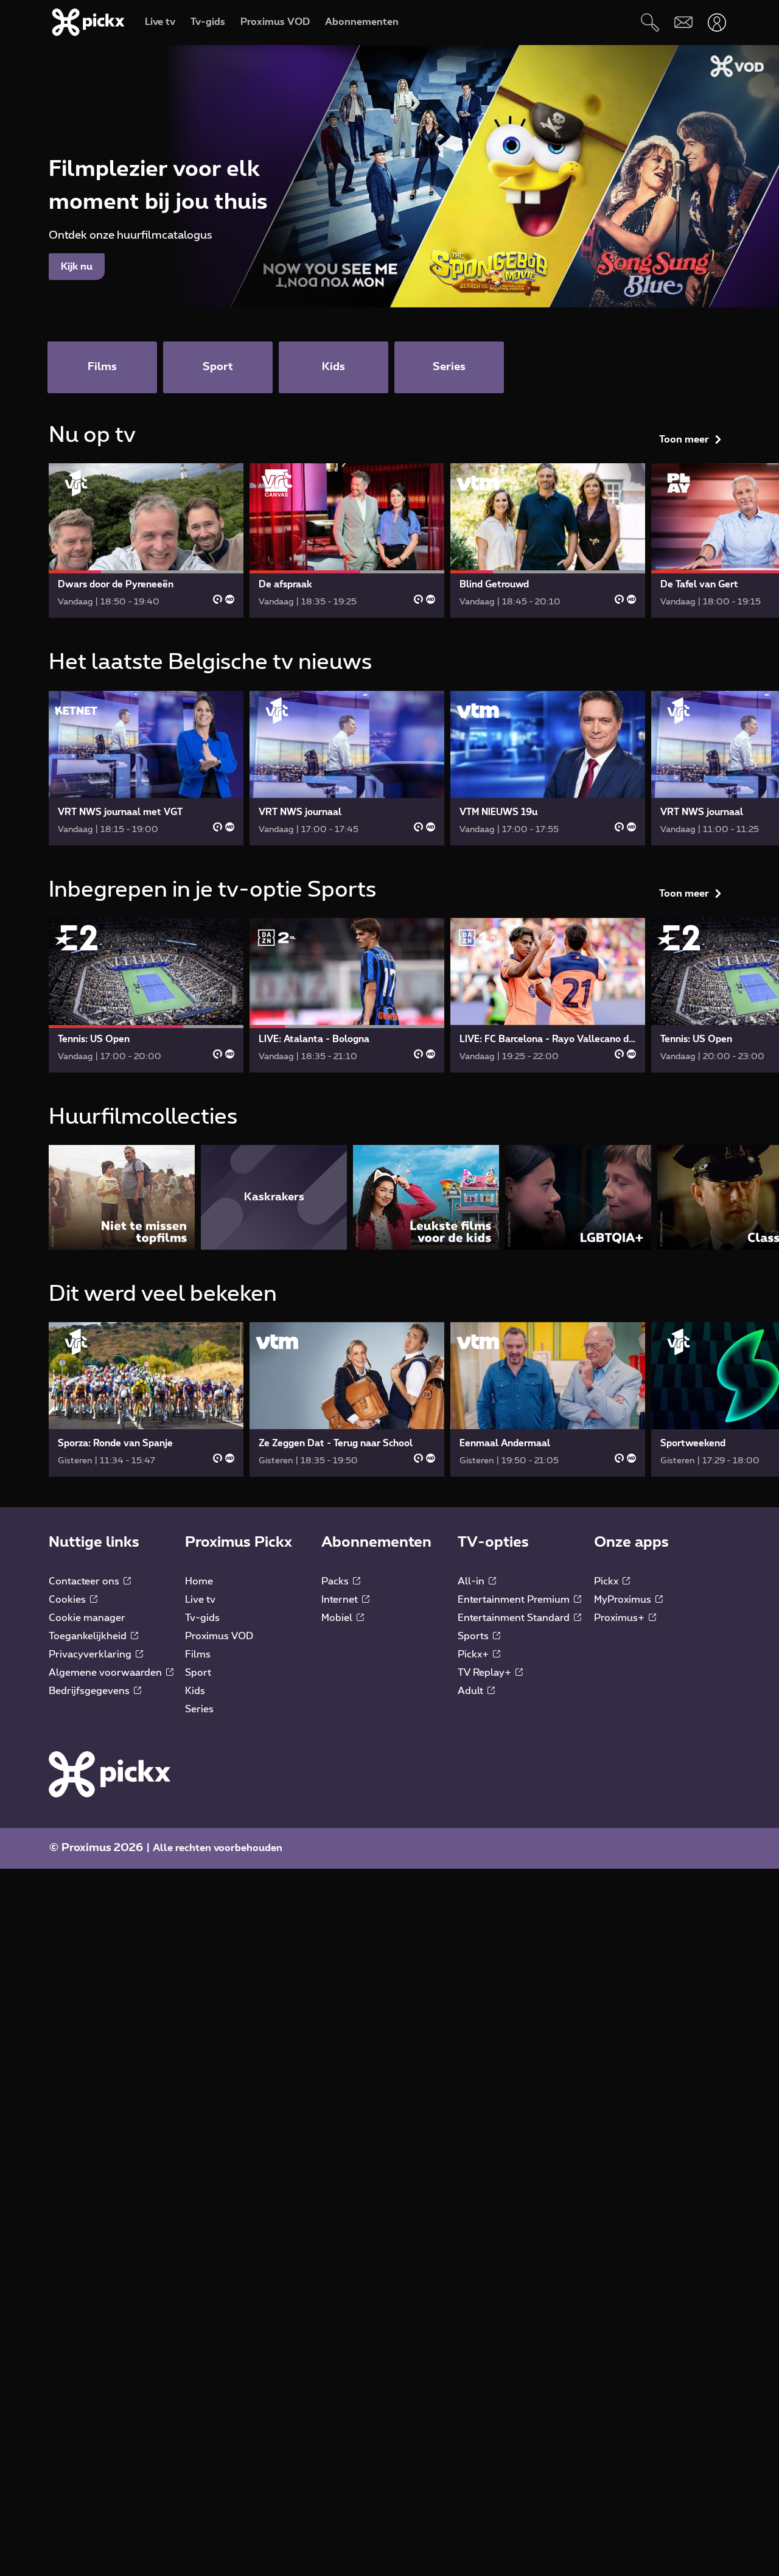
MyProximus (624, 1600)
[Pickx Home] (110, 1774)
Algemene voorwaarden (107, 1673)
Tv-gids (202, 1618)
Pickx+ (474, 1654)
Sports (474, 1636)
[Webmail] (683, 22)
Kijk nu (77, 267)
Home (199, 1581)
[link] (146, 541)
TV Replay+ (486, 1673)
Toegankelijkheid (89, 1636)
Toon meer (684, 439)
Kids (195, 1691)
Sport (198, 1673)
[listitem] (122, 1197)
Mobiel (338, 1618)
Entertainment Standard (515, 1618)
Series (199, 1709)
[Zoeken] (650, 22)
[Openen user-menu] (717, 22)
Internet (341, 1600)
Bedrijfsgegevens (90, 1691)
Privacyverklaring (91, 1654)
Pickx (607, 1581)
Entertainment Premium (515, 1600)
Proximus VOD (219, 1636)
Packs (336, 1581)
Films (198, 1654)
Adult (472, 1691)
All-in (472, 1581)
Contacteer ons (85, 1581)
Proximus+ (620, 1618)
